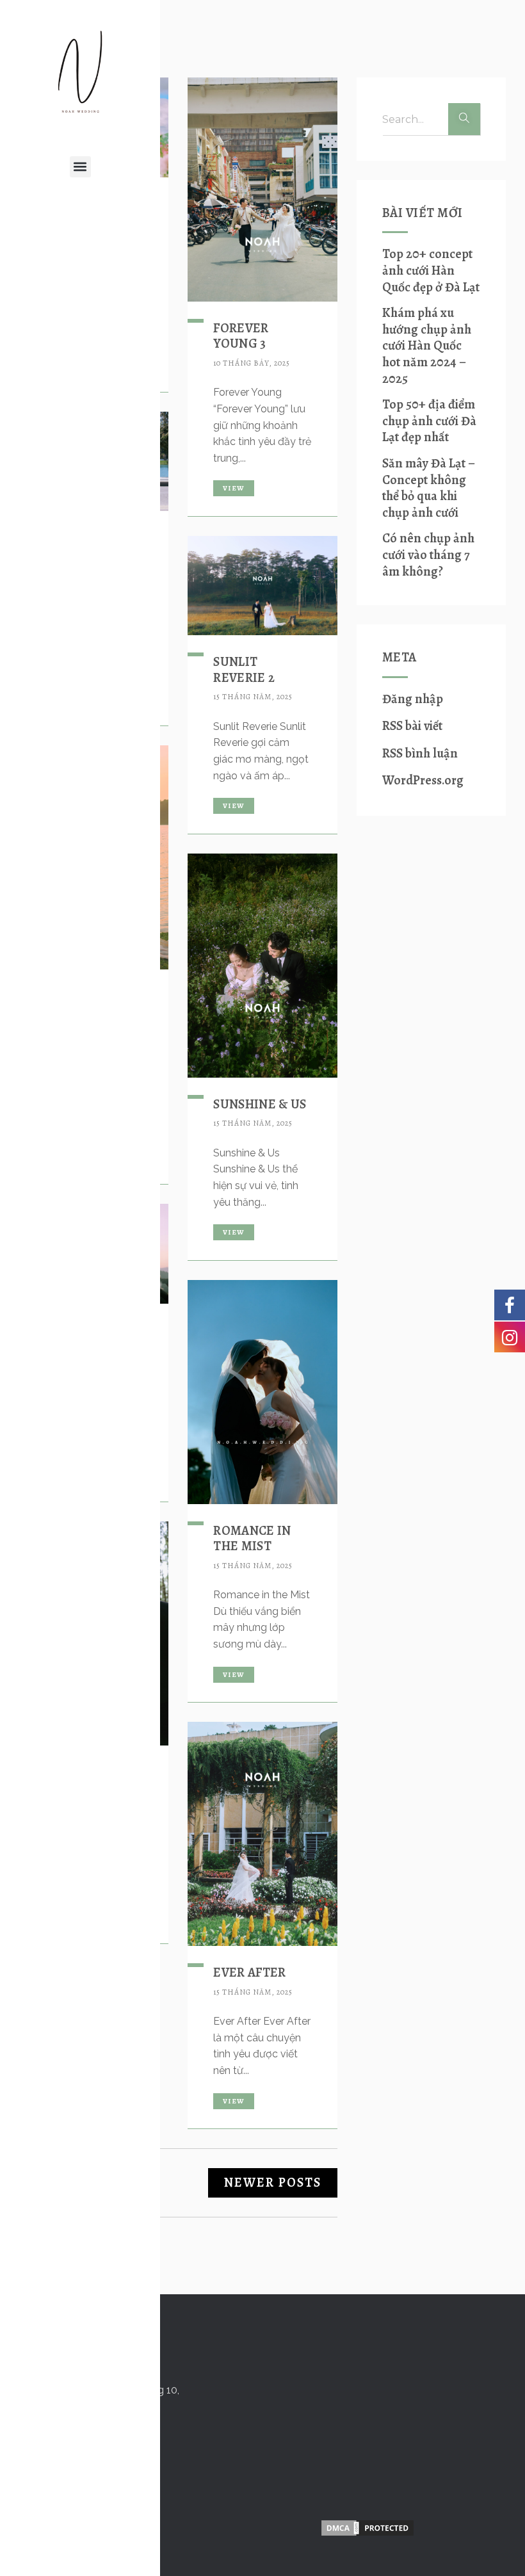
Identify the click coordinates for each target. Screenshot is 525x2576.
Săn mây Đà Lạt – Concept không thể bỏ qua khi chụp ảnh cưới (429, 488)
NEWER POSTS (273, 2183)
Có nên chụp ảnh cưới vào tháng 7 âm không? (428, 555)
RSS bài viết (412, 726)
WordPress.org (423, 780)
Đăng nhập (413, 699)
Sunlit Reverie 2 (244, 669)
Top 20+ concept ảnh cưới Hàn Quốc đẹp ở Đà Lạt (431, 271)
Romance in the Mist (252, 1538)
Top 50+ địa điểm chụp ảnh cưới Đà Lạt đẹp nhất (429, 421)
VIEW (233, 488)
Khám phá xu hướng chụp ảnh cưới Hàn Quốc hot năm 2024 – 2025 (427, 346)
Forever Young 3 (241, 336)
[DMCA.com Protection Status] (367, 2528)
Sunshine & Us (260, 1104)
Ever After (249, 1973)
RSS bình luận (420, 753)
